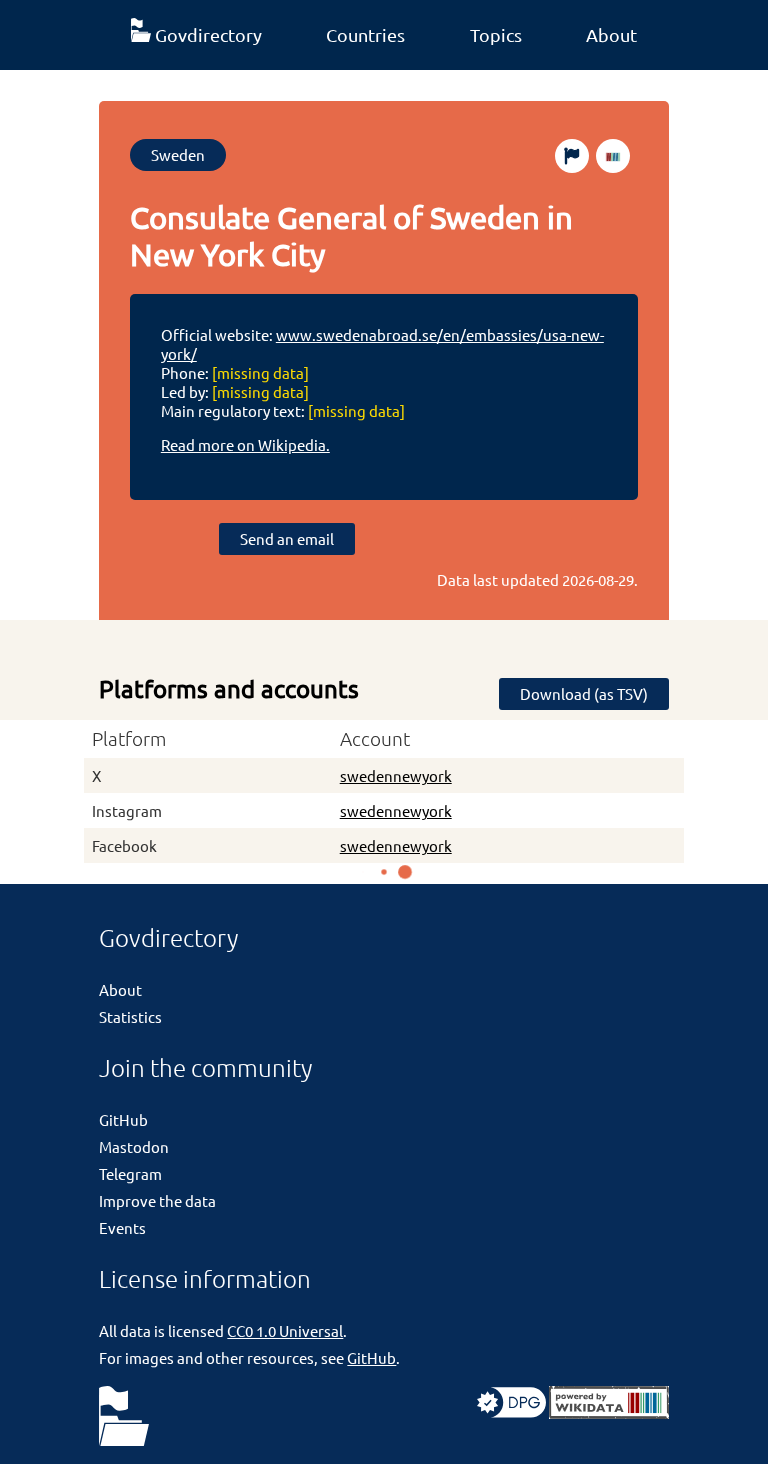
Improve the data (157, 1200)
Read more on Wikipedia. (245, 444)
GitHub (123, 1119)
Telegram (130, 1173)
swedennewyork (396, 775)
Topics (496, 34)
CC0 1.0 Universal (285, 1330)
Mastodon (134, 1146)
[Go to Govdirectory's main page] (124, 1417)
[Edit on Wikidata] (613, 156)
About (611, 34)
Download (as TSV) (584, 693)
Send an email (287, 538)
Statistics (130, 1016)
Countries (365, 34)
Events (122, 1227)
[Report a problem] (572, 156)
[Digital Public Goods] (511, 1412)
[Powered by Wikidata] (609, 1412)
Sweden (178, 154)
